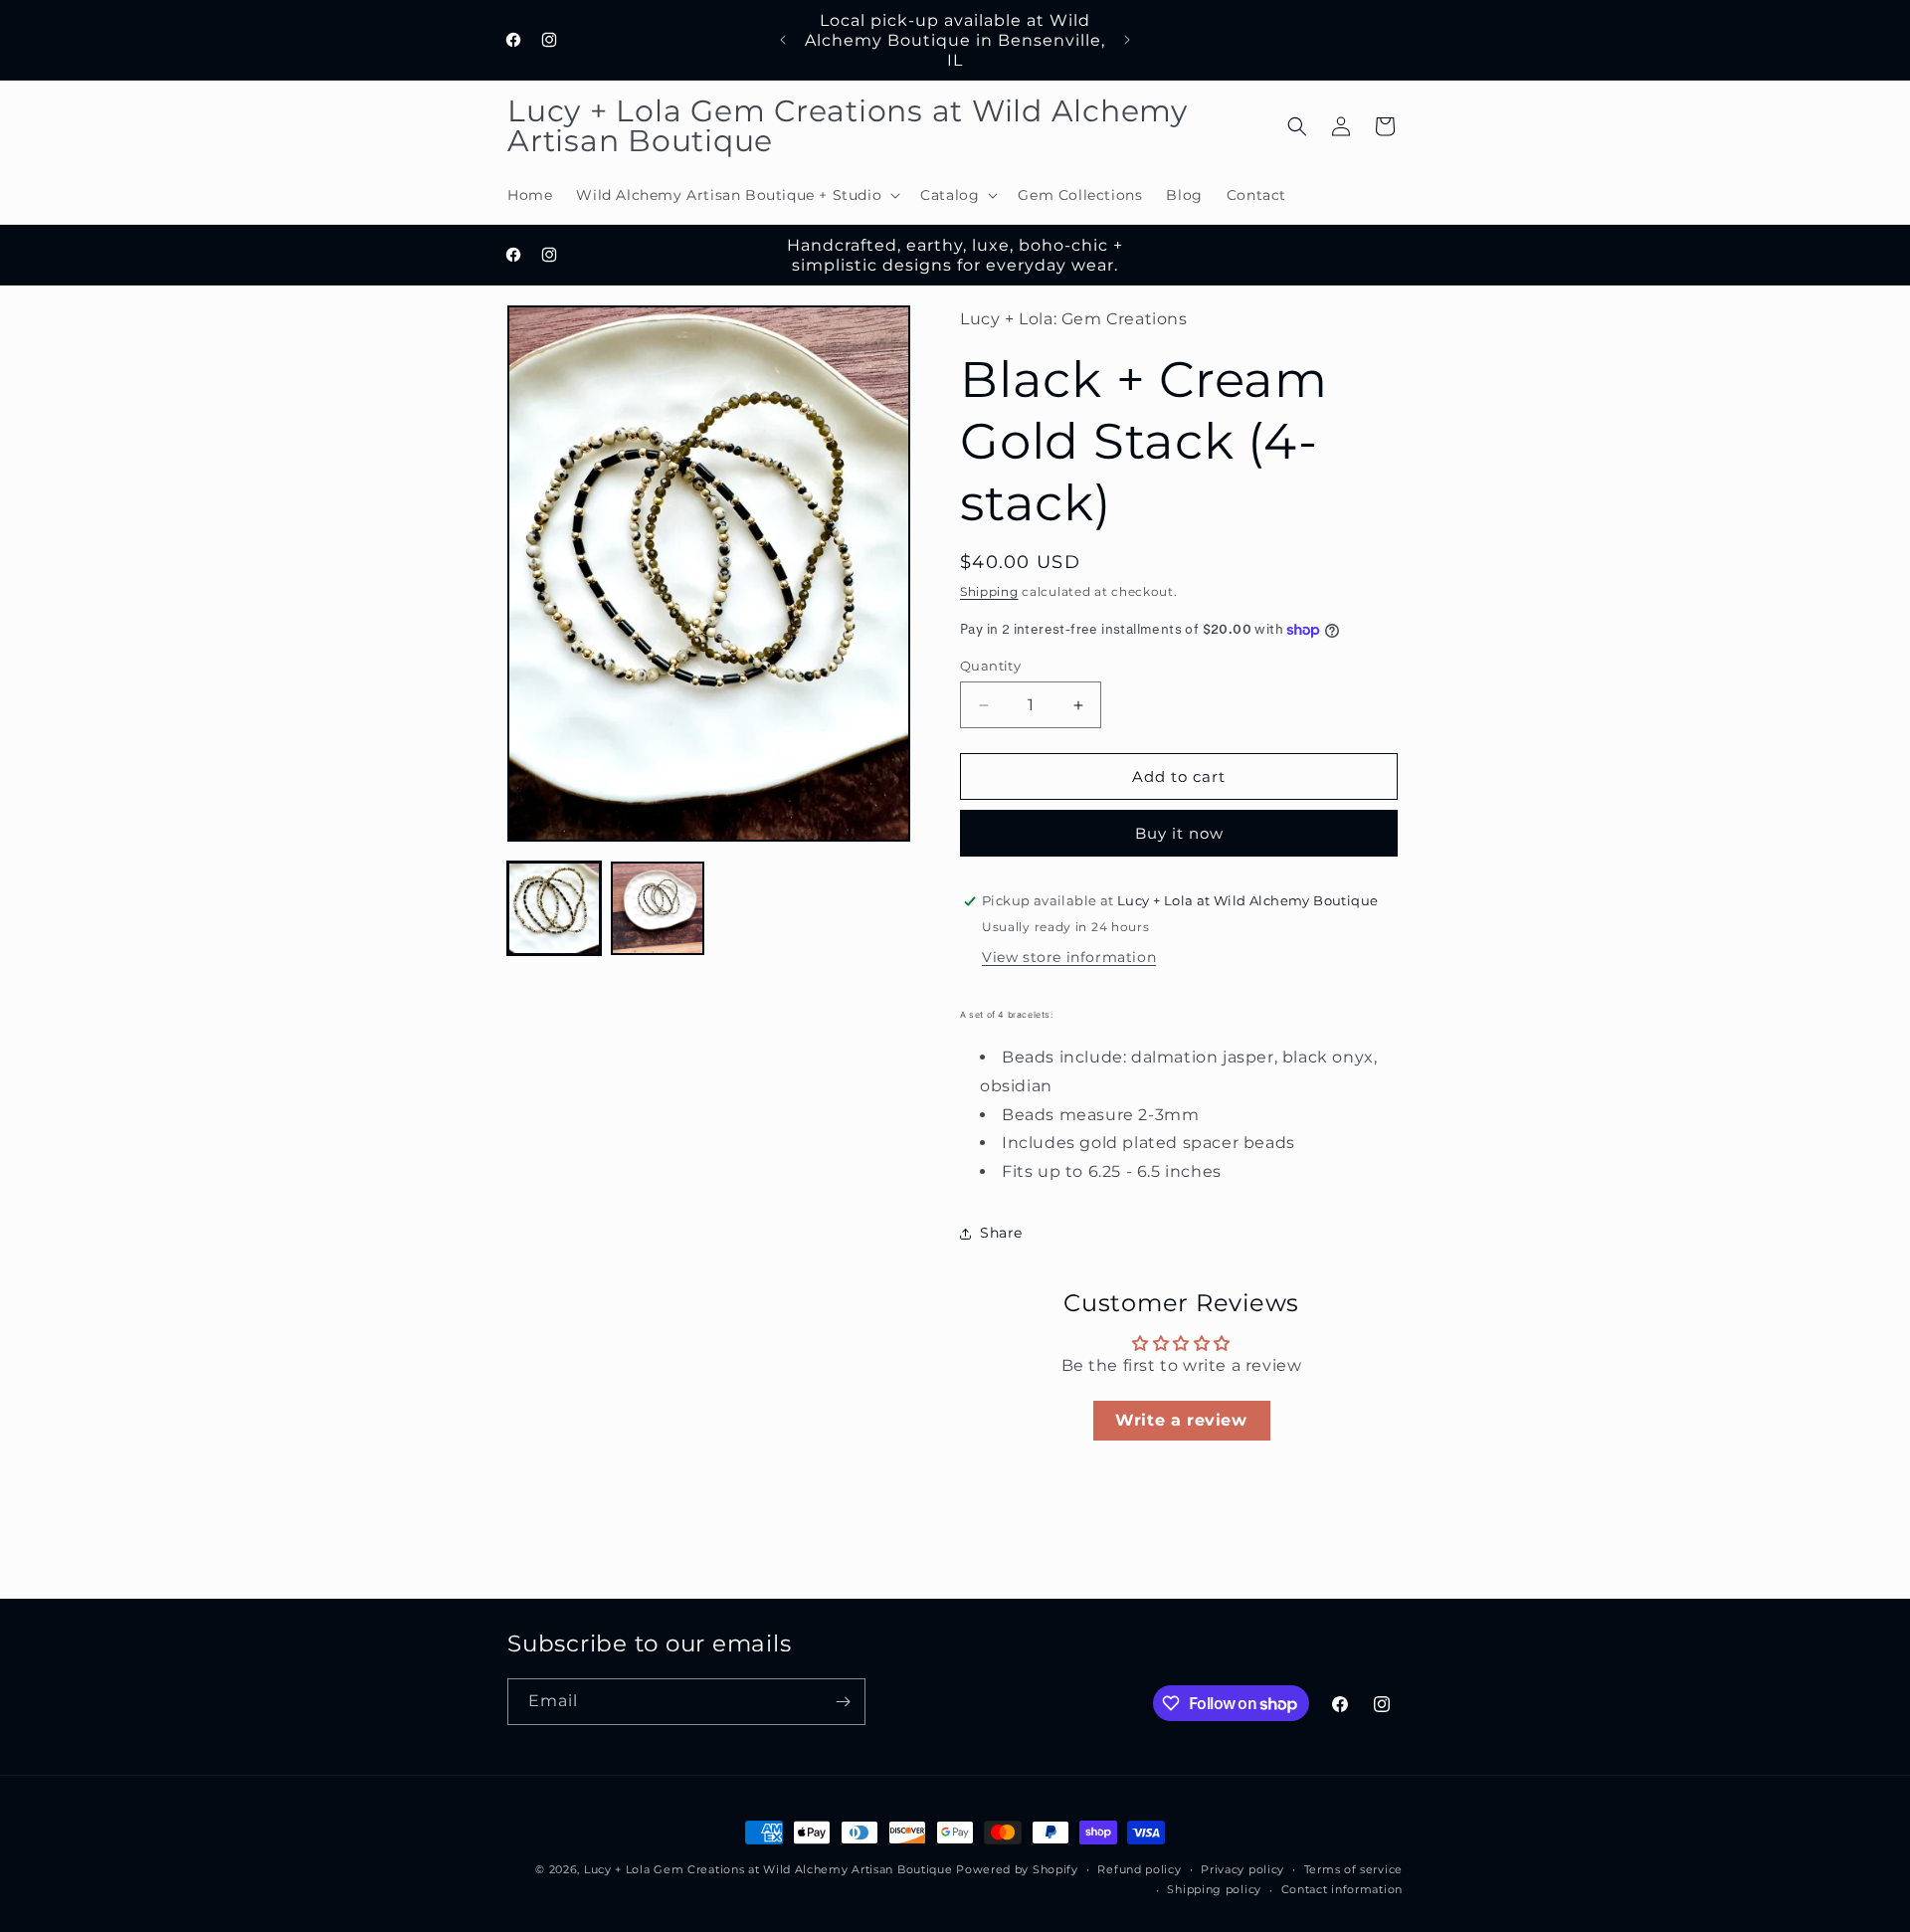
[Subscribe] (843, 1702)
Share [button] (1001, 1233)
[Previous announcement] (783, 40)
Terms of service (1353, 1869)
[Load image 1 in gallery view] (554, 908)
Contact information (1342, 1889)
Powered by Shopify (1017, 1869)
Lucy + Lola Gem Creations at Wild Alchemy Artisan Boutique (768, 1869)
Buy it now (1179, 833)
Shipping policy (1214, 1889)
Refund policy (1139, 1869)
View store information (1069, 957)
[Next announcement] (1127, 40)
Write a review (1181, 1420)
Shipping (989, 591)
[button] (736, 195)
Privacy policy (1242, 1869)
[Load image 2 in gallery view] (658, 908)
